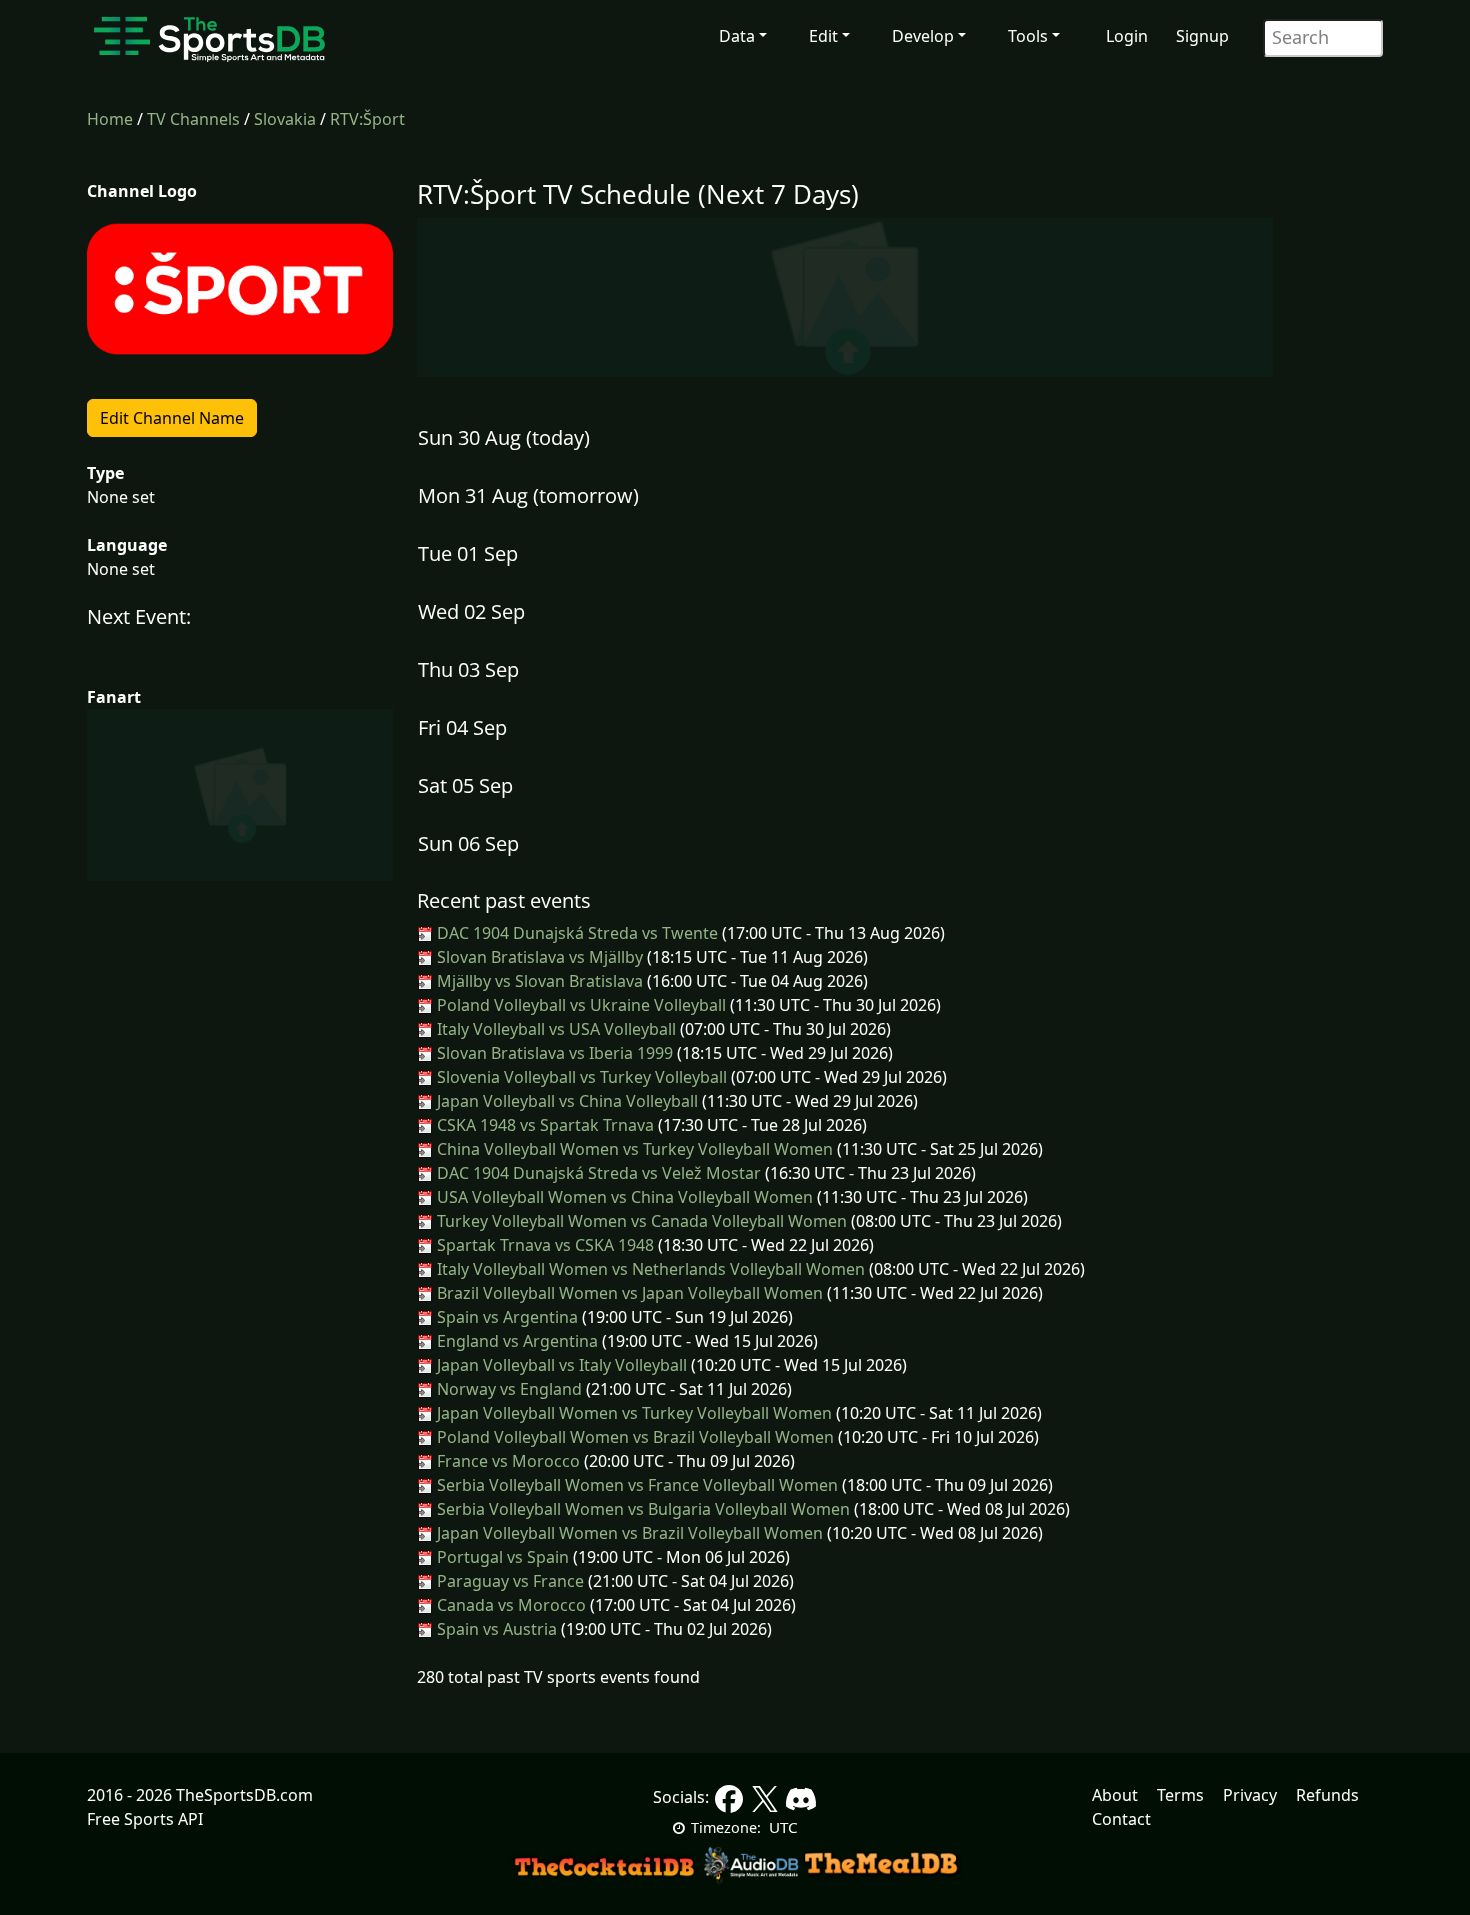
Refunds (1327, 1795)
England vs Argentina (515, 1341)
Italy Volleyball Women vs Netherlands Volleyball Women (649, 1269)
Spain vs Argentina (505, 1317)
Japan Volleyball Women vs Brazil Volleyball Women (628, 1533)
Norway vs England (507, 1389)
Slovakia (285, 119)
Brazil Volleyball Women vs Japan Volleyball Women (628, 1293)
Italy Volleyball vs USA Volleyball (554, 1029)
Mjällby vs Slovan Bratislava (538, 981)
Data (737, 36)
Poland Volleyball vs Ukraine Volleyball (579, 1005)
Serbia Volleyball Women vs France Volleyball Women (635, 1485)
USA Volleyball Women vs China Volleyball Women (623, 1197)
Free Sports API (145, 1819)
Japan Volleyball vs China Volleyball (565, 1101)
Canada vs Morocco (509, 1605)
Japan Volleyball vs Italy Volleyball (560, 1365)
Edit (823, 36)
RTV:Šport (367, 119)
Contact (1121, 1819)
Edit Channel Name (172, 418)
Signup (1202, 36)
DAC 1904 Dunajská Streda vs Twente (575, 933)
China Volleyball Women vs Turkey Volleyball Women (633, 1149)
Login (1127, 36)
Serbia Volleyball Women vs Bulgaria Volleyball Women (641, 1509)
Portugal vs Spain (501, 1557)
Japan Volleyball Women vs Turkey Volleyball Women (632, 1413)
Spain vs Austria (495, 1629)
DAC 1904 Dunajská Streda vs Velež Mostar (597, 1173)
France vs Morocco (506, 1461)
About (1115, 1795)
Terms (1180, 1795)
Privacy (1250, 1795)
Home (110, 119)
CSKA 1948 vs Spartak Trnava (543, 1125)
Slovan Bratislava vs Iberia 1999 (553, 1053)
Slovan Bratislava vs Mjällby (538, 957)
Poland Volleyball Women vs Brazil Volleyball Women (633, 1437)
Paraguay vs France (508, 1581)
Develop (923, 36)
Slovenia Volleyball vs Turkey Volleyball (580, 1077)
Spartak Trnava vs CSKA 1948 (543, 1245)
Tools (1028, 36)
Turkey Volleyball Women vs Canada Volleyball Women (640, 1221)
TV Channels (193, 119)
